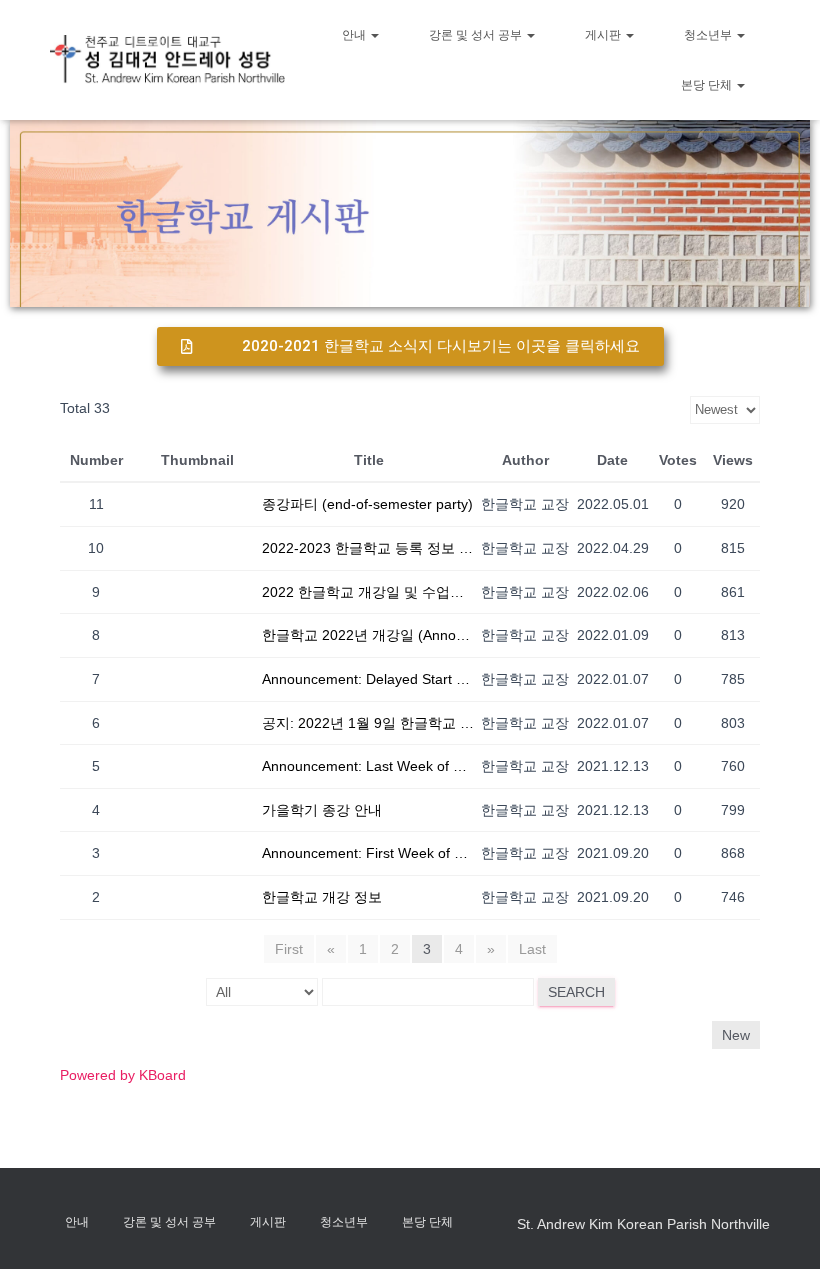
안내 (355, 35)
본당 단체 (708, 85)
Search (576, 992)
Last (532, 949)
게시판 (604, 35)
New (736, 1035)
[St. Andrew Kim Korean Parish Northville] (167, 59)
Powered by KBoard (123, 1075)
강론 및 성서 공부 (477, 35)
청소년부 (709, 35)
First (289, 949)
